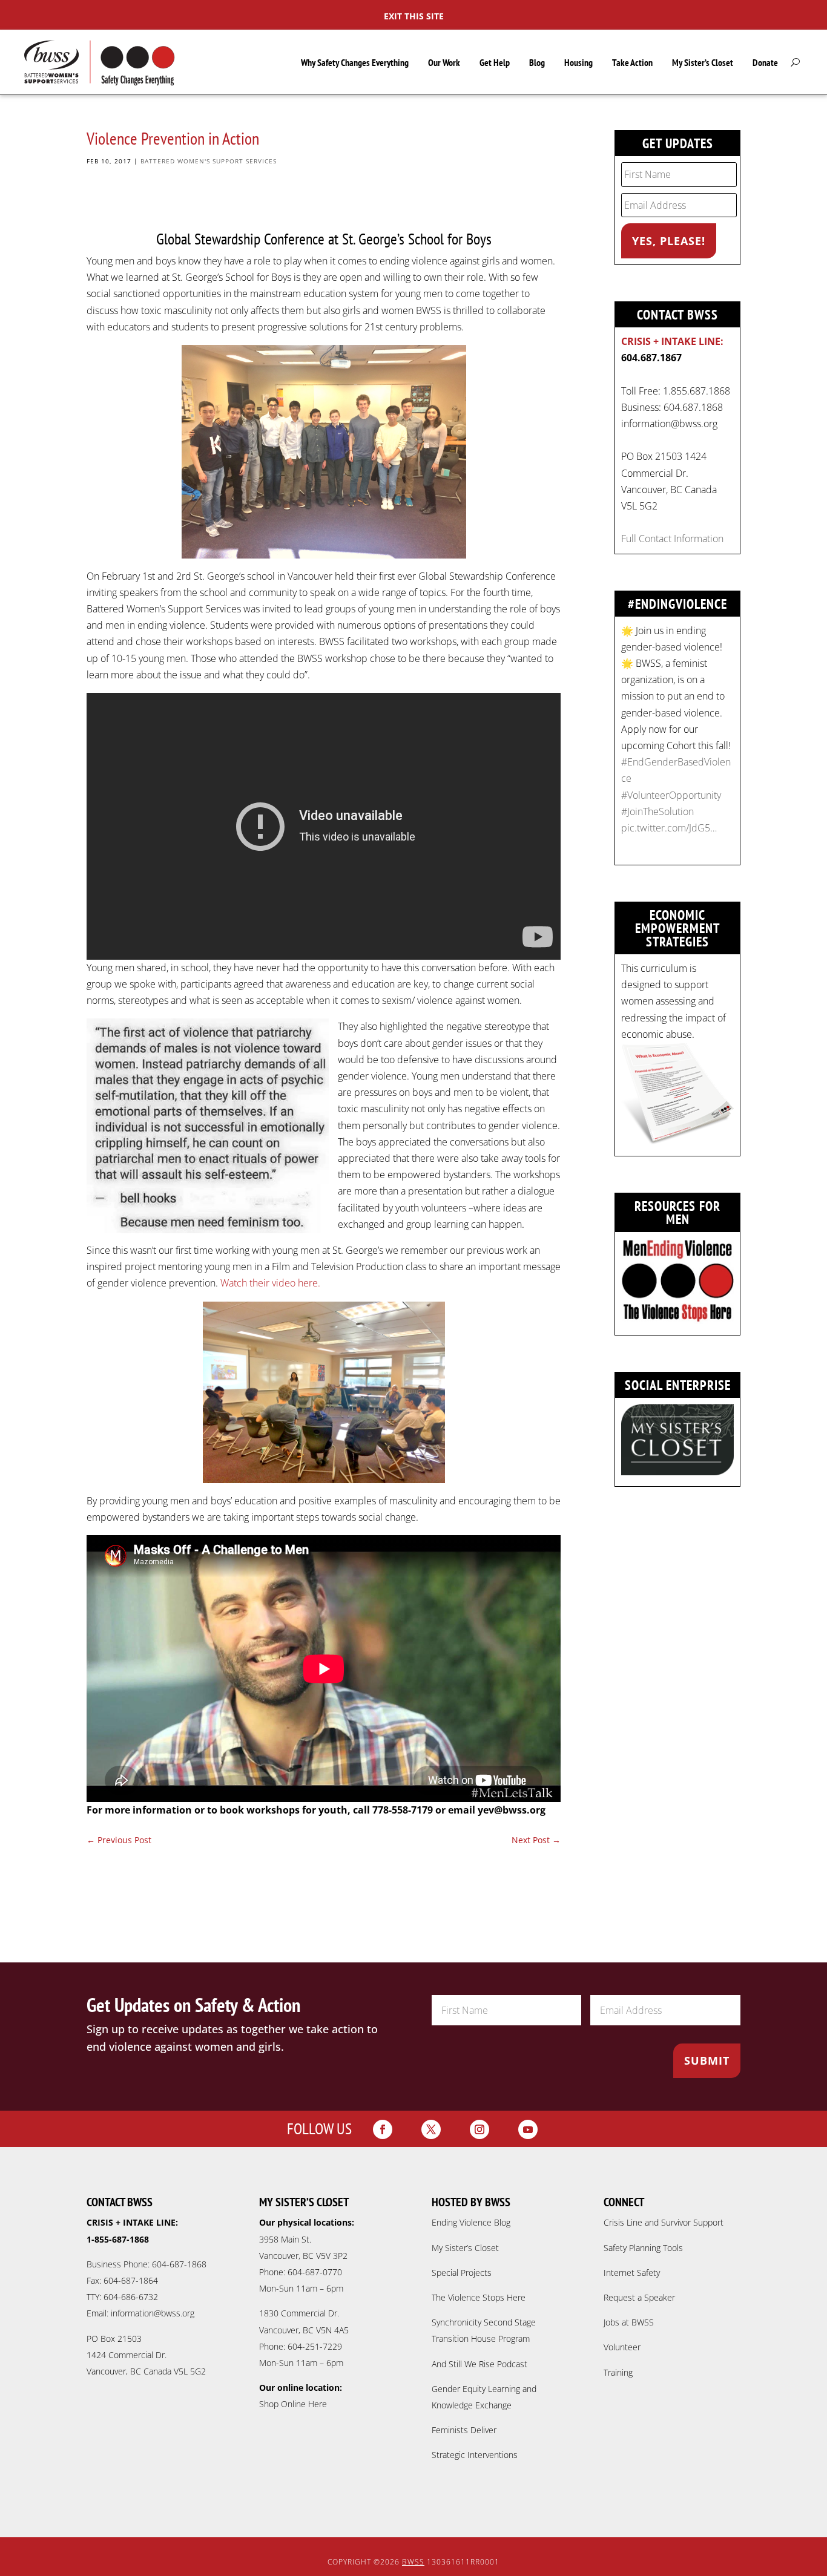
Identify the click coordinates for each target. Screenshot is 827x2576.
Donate (765, 62)
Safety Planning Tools (643, 2248)
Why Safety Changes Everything (355, 62)
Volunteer (622, 2347)
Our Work (444, 62)
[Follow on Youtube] (528, 2129)
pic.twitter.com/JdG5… (669, 828)
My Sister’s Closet (703, 62)
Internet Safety (632, 2273)
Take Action (632, 62)
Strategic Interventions (475, 2455)
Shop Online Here (293, 2404)
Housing (578, 62)
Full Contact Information (672, 539)
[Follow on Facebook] (383, 2129)
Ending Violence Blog (471, 2222)
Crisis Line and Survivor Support (664, 2222)
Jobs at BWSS (629, 2322)
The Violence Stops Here (479, 2297)
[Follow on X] (431, 2129)
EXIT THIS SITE (414, 16)
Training (618, 2372)
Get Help (495, 62)
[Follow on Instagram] (479, 2129)
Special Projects (462, 2273)
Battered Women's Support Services (209, 161)
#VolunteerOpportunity (671, 795)
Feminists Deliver (464, 2430)
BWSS (413, 2562)
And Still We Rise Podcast (479, 2364)
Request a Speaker (639, 2297)
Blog (537, 62)
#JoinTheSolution (657, 811)
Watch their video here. (270, 1283)
